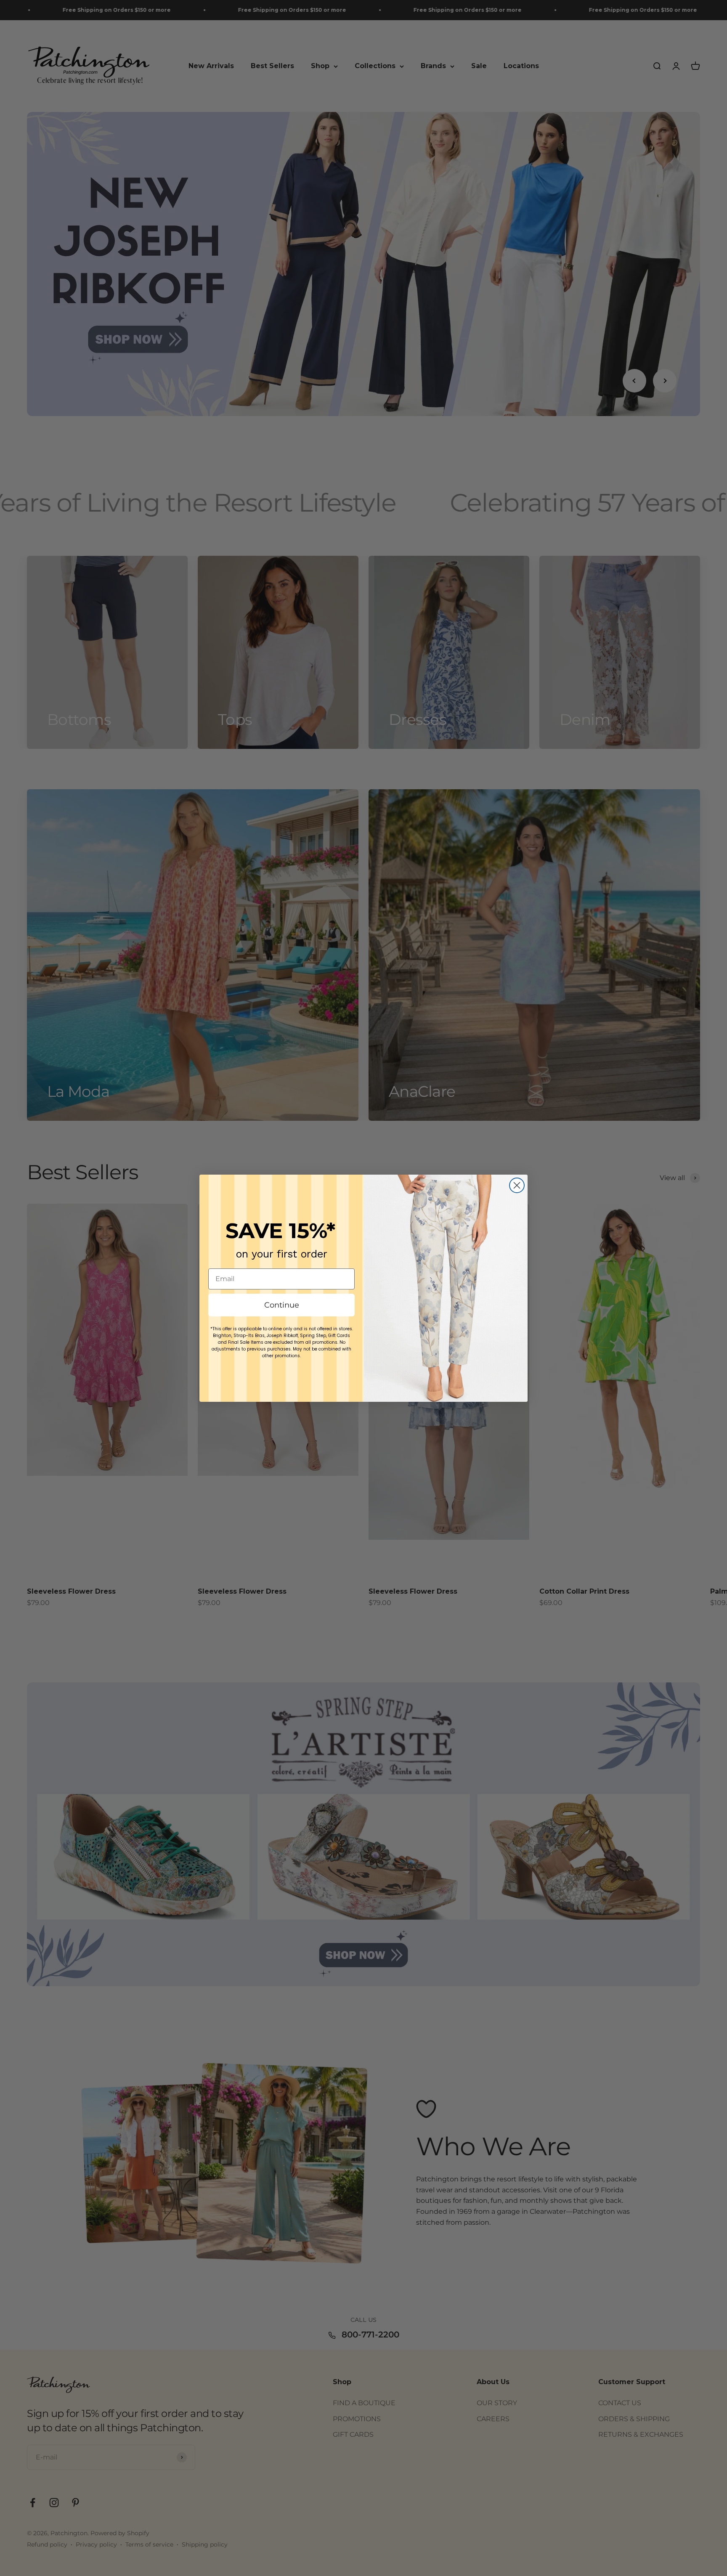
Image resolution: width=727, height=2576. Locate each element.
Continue (282, 1305)
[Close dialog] (517, 1185)
